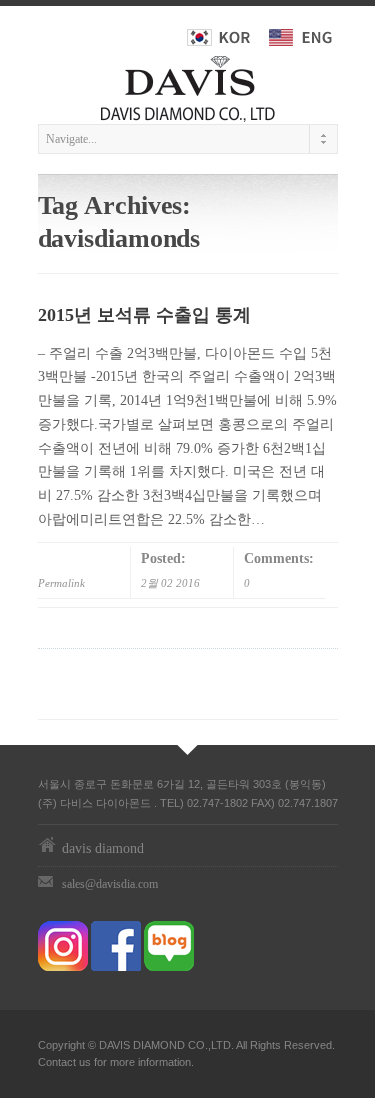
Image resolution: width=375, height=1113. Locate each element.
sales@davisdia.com (110, 884)
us (85, 1062)
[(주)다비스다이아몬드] (188, 85)
